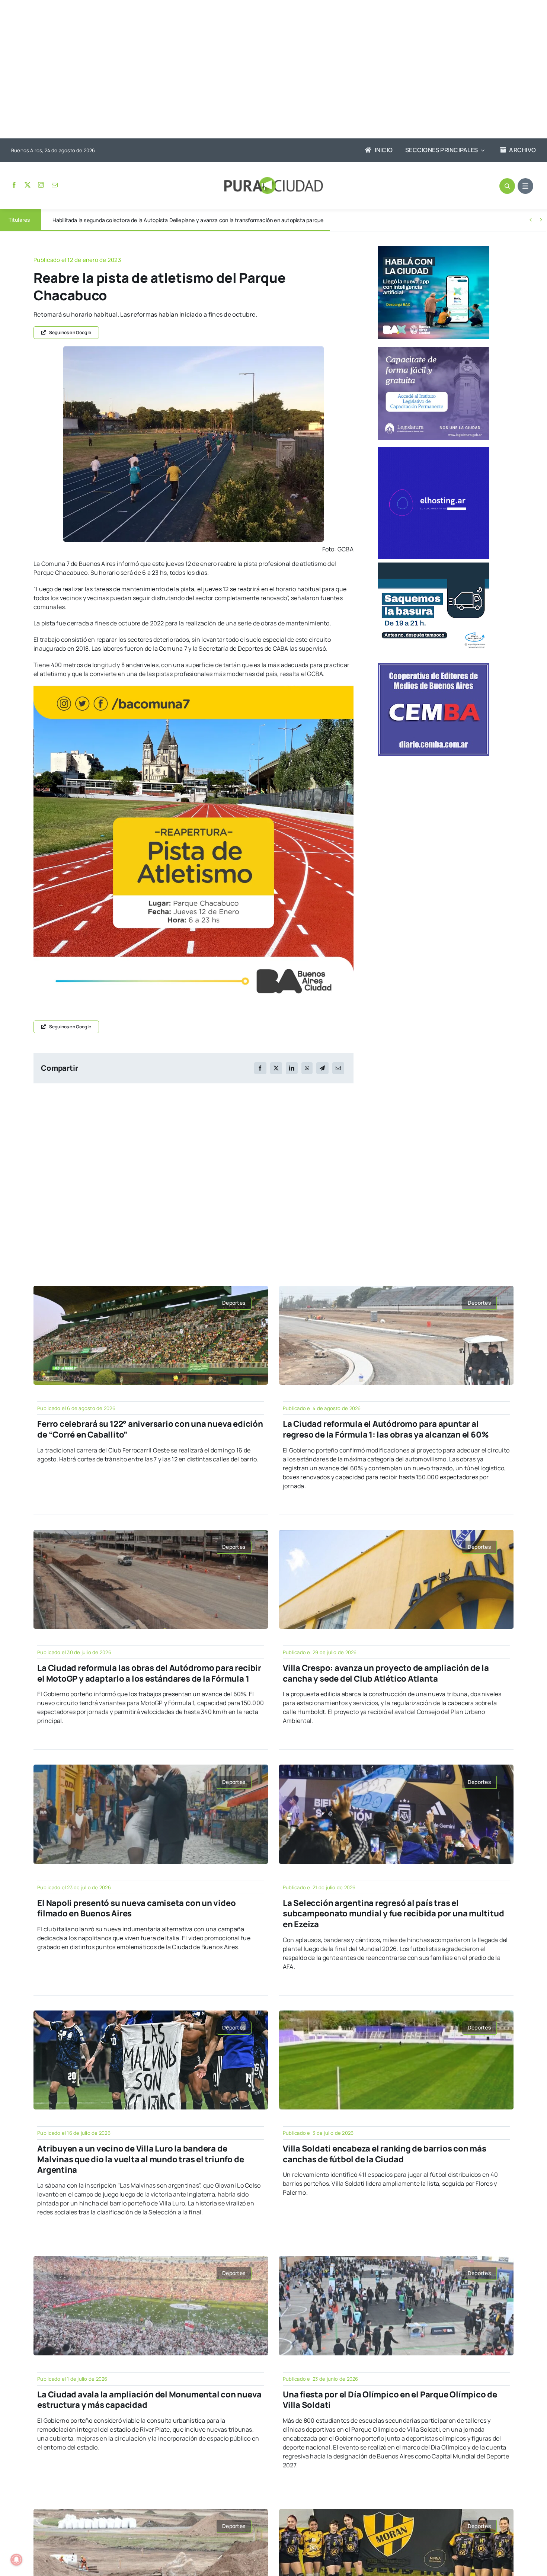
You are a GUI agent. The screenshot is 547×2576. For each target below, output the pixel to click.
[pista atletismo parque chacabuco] (193, 349)
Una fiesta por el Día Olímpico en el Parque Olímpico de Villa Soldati (390, 2400)
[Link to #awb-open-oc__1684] (525, 186)
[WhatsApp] (307, 1068)
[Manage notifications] (16, 2560)
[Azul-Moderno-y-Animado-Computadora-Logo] (434, 450)
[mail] (55, 185)
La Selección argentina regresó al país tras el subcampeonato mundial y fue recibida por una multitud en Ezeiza (393, 1914)
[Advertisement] (266, 70)
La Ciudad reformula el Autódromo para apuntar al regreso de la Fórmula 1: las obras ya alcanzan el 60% (386, 1429)
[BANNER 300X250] (434, 249)
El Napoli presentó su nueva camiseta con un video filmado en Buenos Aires (136, 1908)
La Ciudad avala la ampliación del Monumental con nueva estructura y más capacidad (149, 2400)
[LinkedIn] (292, 1068)
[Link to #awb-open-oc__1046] (507, 186)
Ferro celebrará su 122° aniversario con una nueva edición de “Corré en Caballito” (150, 1429)
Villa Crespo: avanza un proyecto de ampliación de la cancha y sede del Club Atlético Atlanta (386, 1673)
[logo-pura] (273, 180)
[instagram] (41, 185)
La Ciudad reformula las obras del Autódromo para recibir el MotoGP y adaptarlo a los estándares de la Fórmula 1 (149, 1673)
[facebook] (14, 185)
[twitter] (28, 185)
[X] (276, 1068)
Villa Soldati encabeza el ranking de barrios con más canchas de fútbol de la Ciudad (385, 2154)
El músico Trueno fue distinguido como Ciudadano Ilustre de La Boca (135, 220)
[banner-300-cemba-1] (434, 666)
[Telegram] (322, 1068)
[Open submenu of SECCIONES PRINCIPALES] (481, 150)
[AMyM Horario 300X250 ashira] (434, 565)
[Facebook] (260, 1068)
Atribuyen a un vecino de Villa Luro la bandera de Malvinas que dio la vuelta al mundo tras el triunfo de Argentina (140, 2159)
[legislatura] (434, 350)
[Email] (338, 1068)
